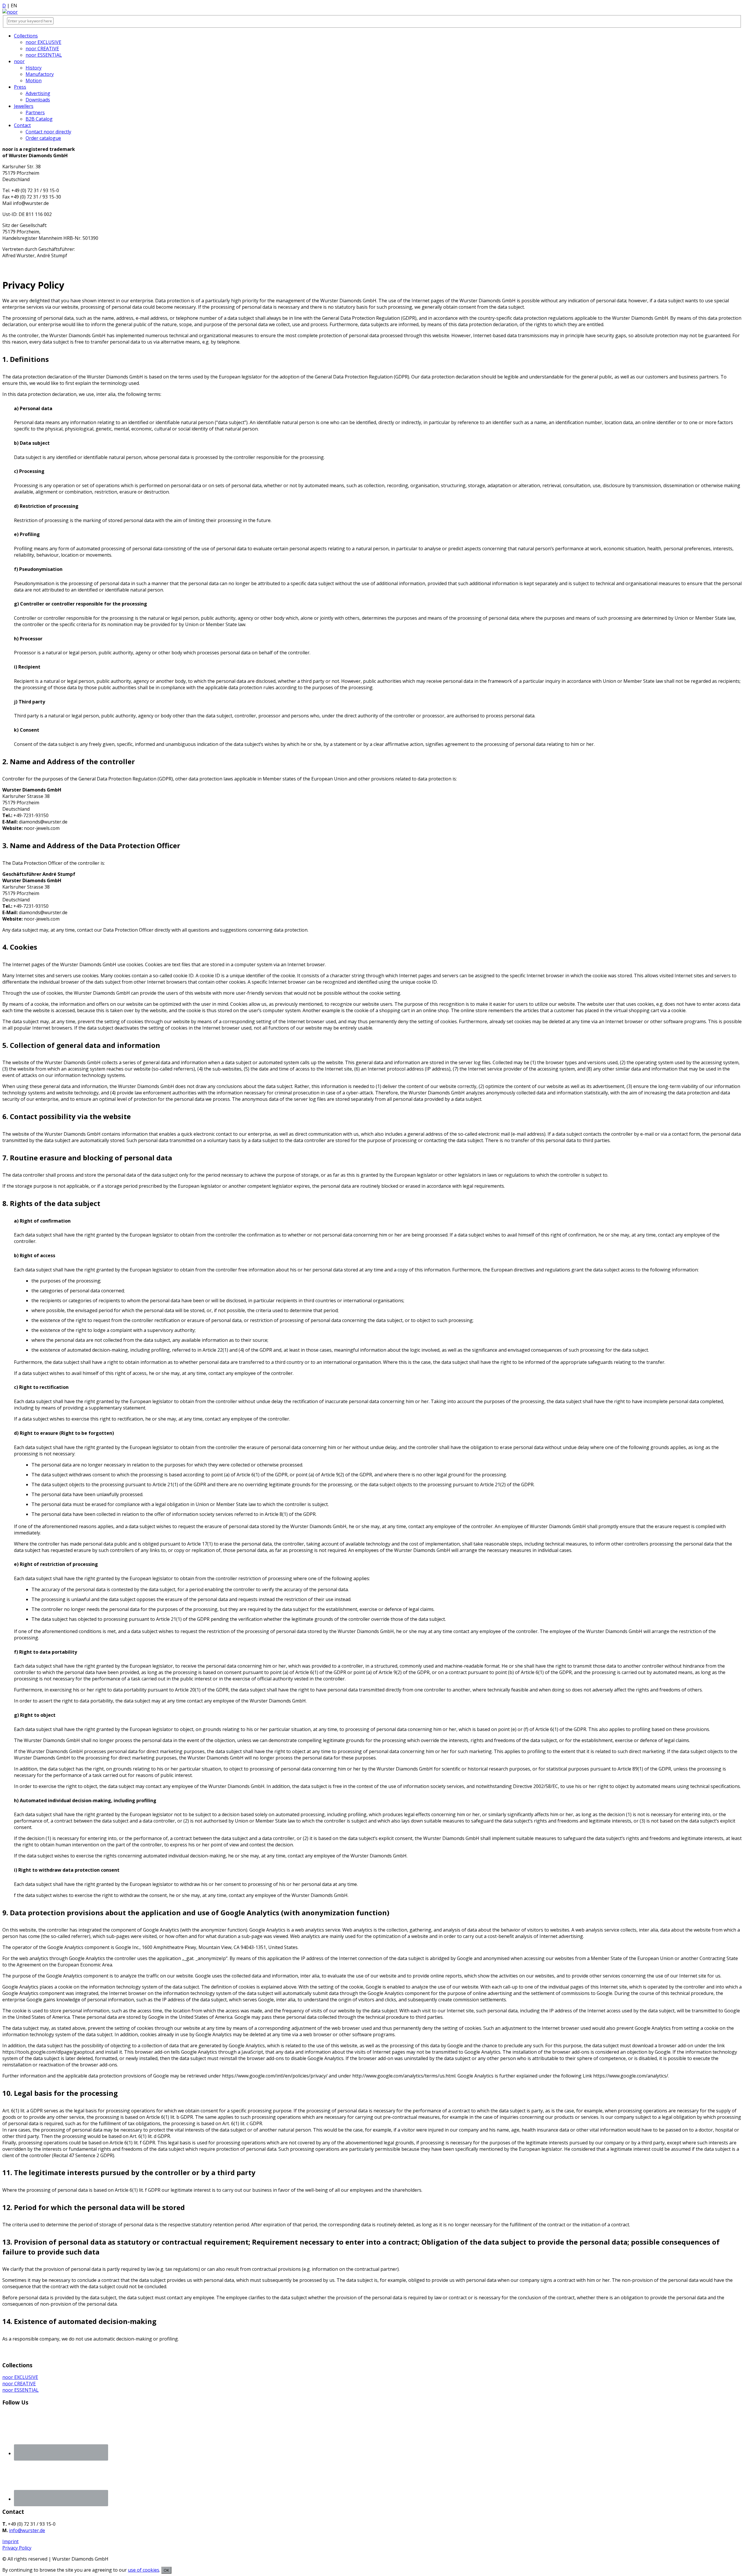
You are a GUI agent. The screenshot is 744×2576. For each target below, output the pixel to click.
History (34, 68)
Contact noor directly (48, 132)
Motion (34, 81)
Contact (22, 125)
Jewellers (24, 106)
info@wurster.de (27, 2530)
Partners (35, 112)
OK (166, 2570)
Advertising (38, 93)
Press (20, 87)
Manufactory (40, 74)
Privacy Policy (17, 2548)
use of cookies (144, 2570)
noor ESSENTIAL (44, 55)
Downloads (38, 100)
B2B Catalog (39, 119)
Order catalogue (43, 138)
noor (19, 61)
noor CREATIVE (42, 49)
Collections (26, 36)
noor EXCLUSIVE (43, 42)
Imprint (10, 2541)
